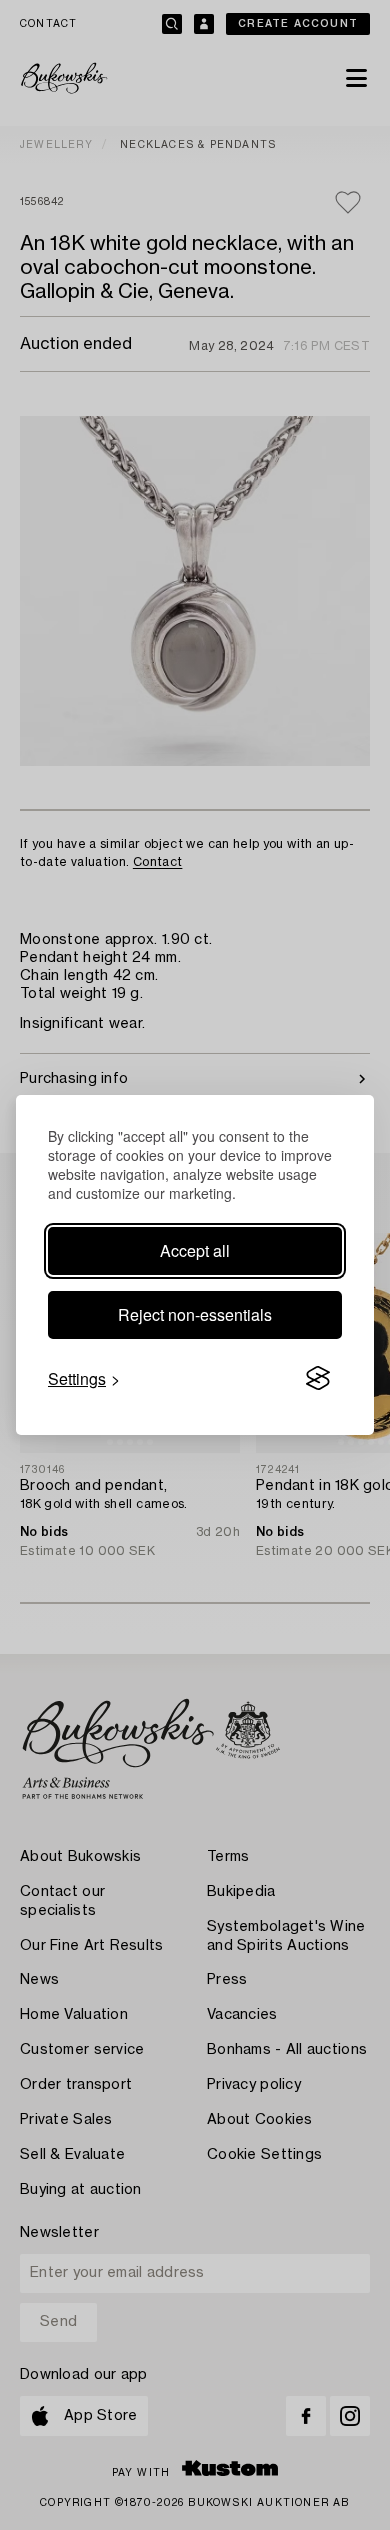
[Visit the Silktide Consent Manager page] (318, 1379)
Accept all (195, 1250)
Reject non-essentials (195, 1314)
